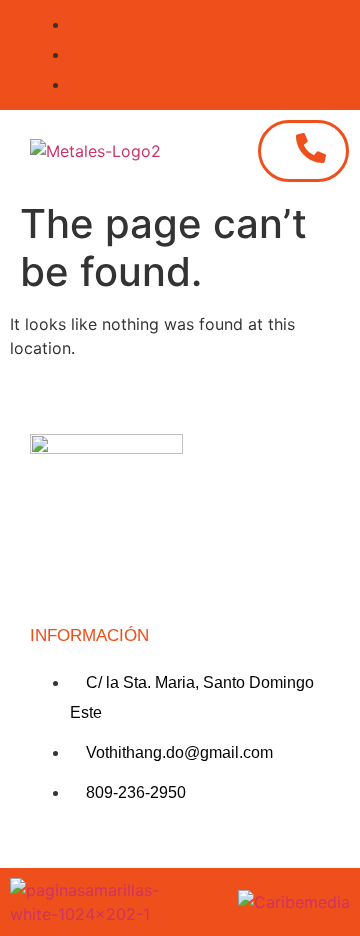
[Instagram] (55, 573)
